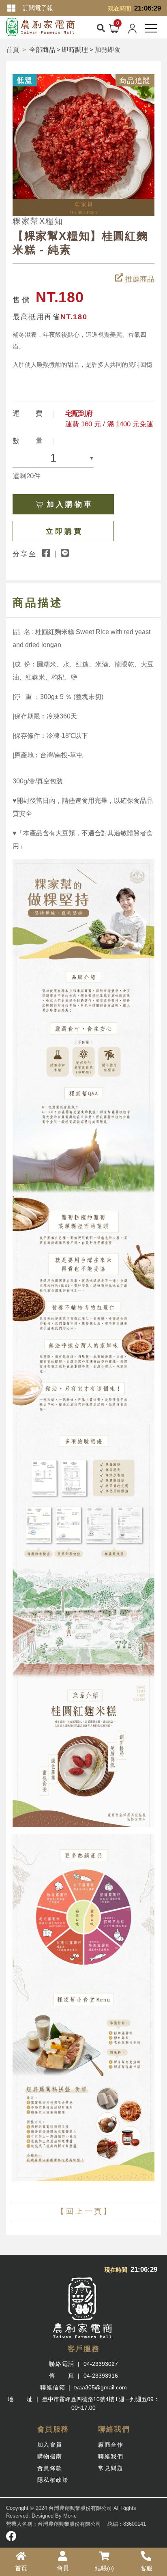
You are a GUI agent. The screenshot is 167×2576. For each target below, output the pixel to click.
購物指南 (50, 2456)
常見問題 (111, 2468)
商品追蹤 (135, 81)
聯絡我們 (111, 2456)
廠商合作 (111, 2445)
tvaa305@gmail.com (101, 2387)
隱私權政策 (53, 2480)
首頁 (13, 50)
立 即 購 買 (63, 531)
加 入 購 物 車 (69, 504)
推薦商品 (139, 279)
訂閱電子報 (38, 8)
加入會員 (50, 2445)
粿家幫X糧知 (38, 221)
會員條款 (50, 2468)
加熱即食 (108, 50)
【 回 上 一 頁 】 (84, 2211)
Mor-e (70, 2516)
